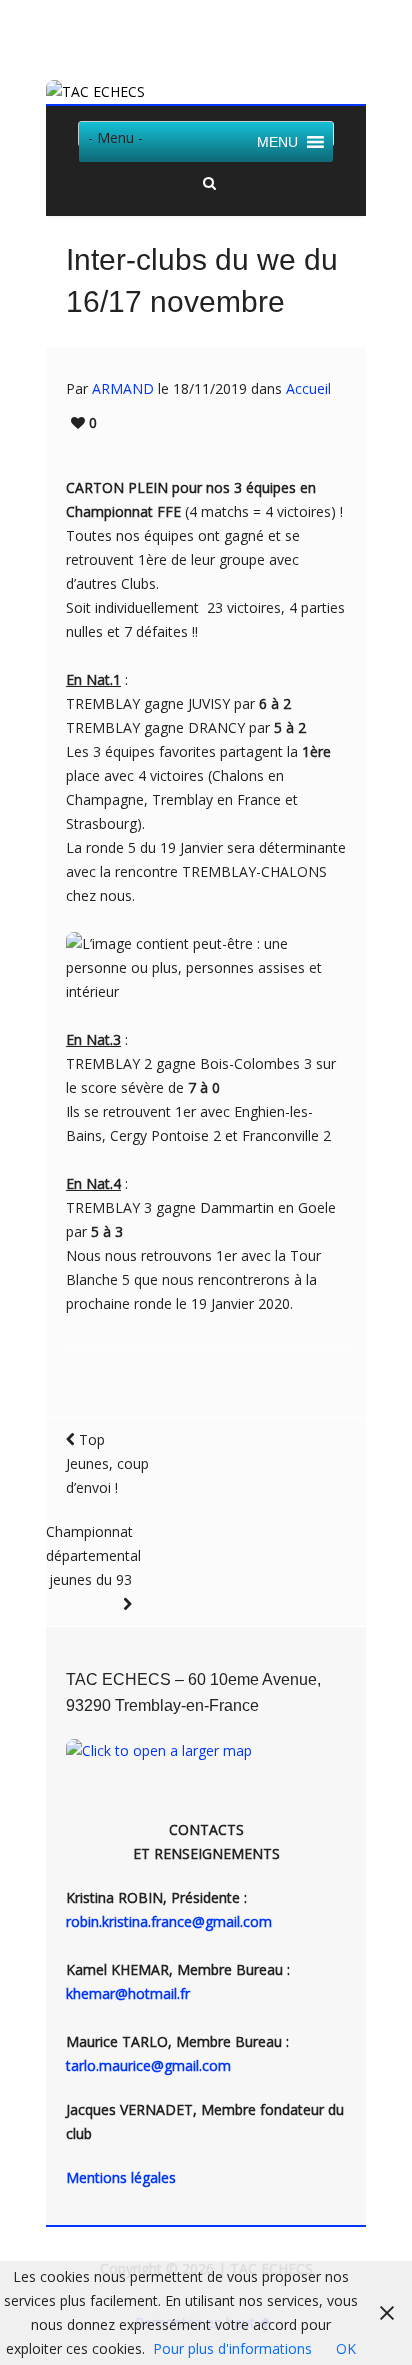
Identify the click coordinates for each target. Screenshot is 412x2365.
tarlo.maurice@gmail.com (148, 2065)
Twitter (192, 33)
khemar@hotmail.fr (128, 1993)
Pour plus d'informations (232, 2348)
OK (346, 2348)
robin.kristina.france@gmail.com (169, 1921)
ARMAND (123, 388)
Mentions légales (121, 2177)
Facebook (221, 33)
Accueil (308, 388)
